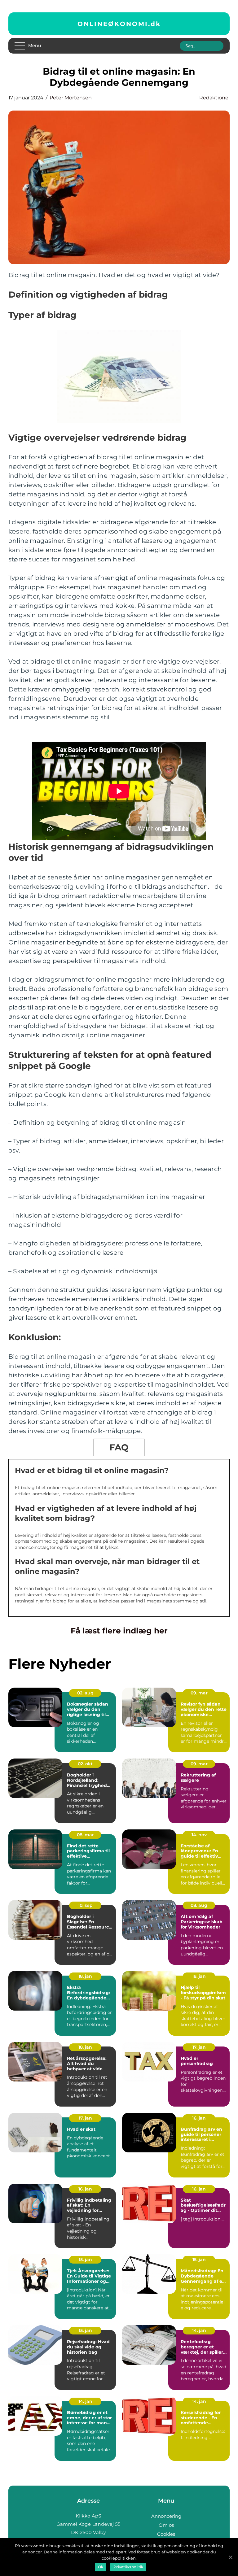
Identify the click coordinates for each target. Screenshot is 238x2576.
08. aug (199, 1905)
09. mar (199, 1693)
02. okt (85, 1764)
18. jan (85, 1976)
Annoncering (166, 2516)
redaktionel (214, 98)
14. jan (199, 2330)
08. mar (85, 1835)
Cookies (166, 2534)
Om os (166, 2525)
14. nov (199, 1835)
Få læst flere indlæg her (119, 1631)
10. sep (85, 1905)
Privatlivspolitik (128, 2567)
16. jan (199, 2118)
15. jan (85, 2260)
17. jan (199, 2047)
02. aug (85, 1693)
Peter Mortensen (71, 98)
